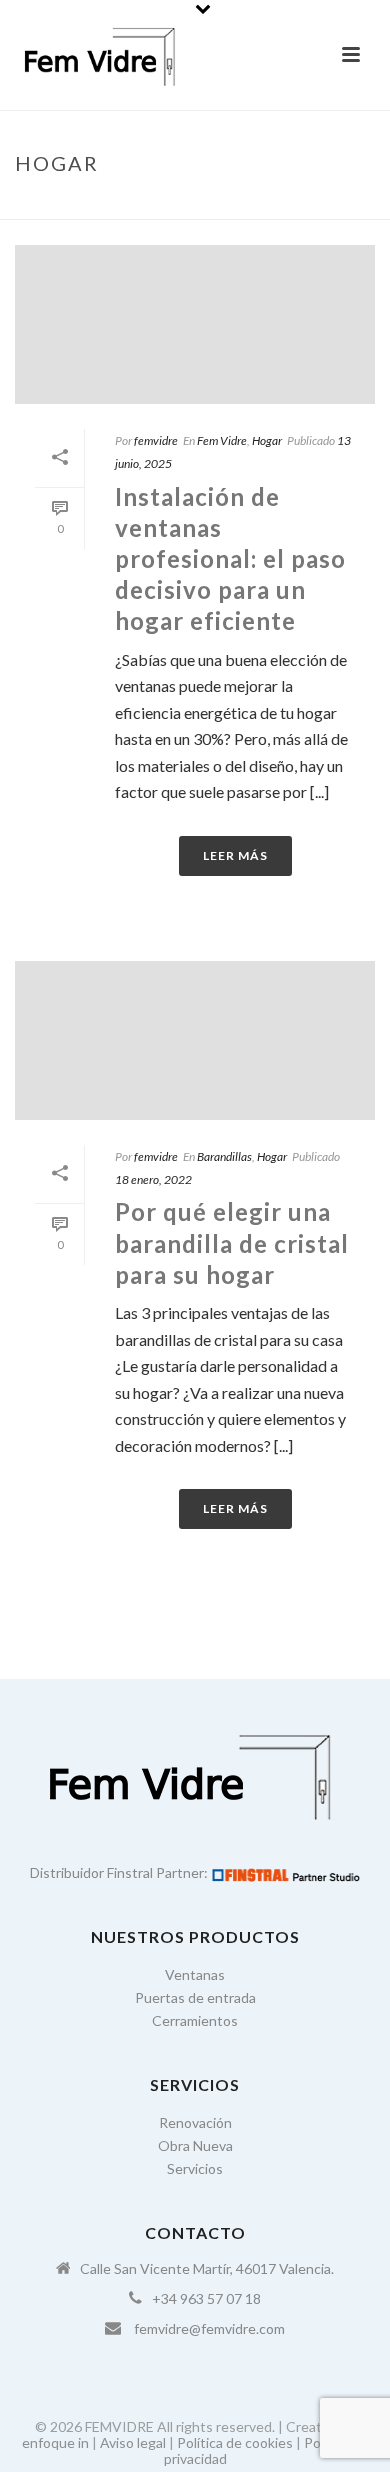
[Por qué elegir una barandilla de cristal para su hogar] (195, 1040)
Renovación (195, 2122)
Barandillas (224, 1156)
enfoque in (55, 2442)
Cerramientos (195, 2020)
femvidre (156, 440)
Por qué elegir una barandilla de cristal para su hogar (232, 1242)
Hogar (267, 440)
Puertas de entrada (195, 1997)
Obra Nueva (195, 2145)
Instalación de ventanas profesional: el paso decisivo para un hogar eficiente (230, 559)
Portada (167, 205)
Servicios (195, 2168)
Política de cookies (235, 2442)
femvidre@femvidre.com (209, 2328)
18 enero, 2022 (153, 1179)
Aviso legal (133, 2442)
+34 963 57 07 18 (206, 2298)
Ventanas (195, 1974)
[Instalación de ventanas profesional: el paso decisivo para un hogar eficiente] (195, 324)
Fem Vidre (222, 440)
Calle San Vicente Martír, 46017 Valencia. (207, 2268)
